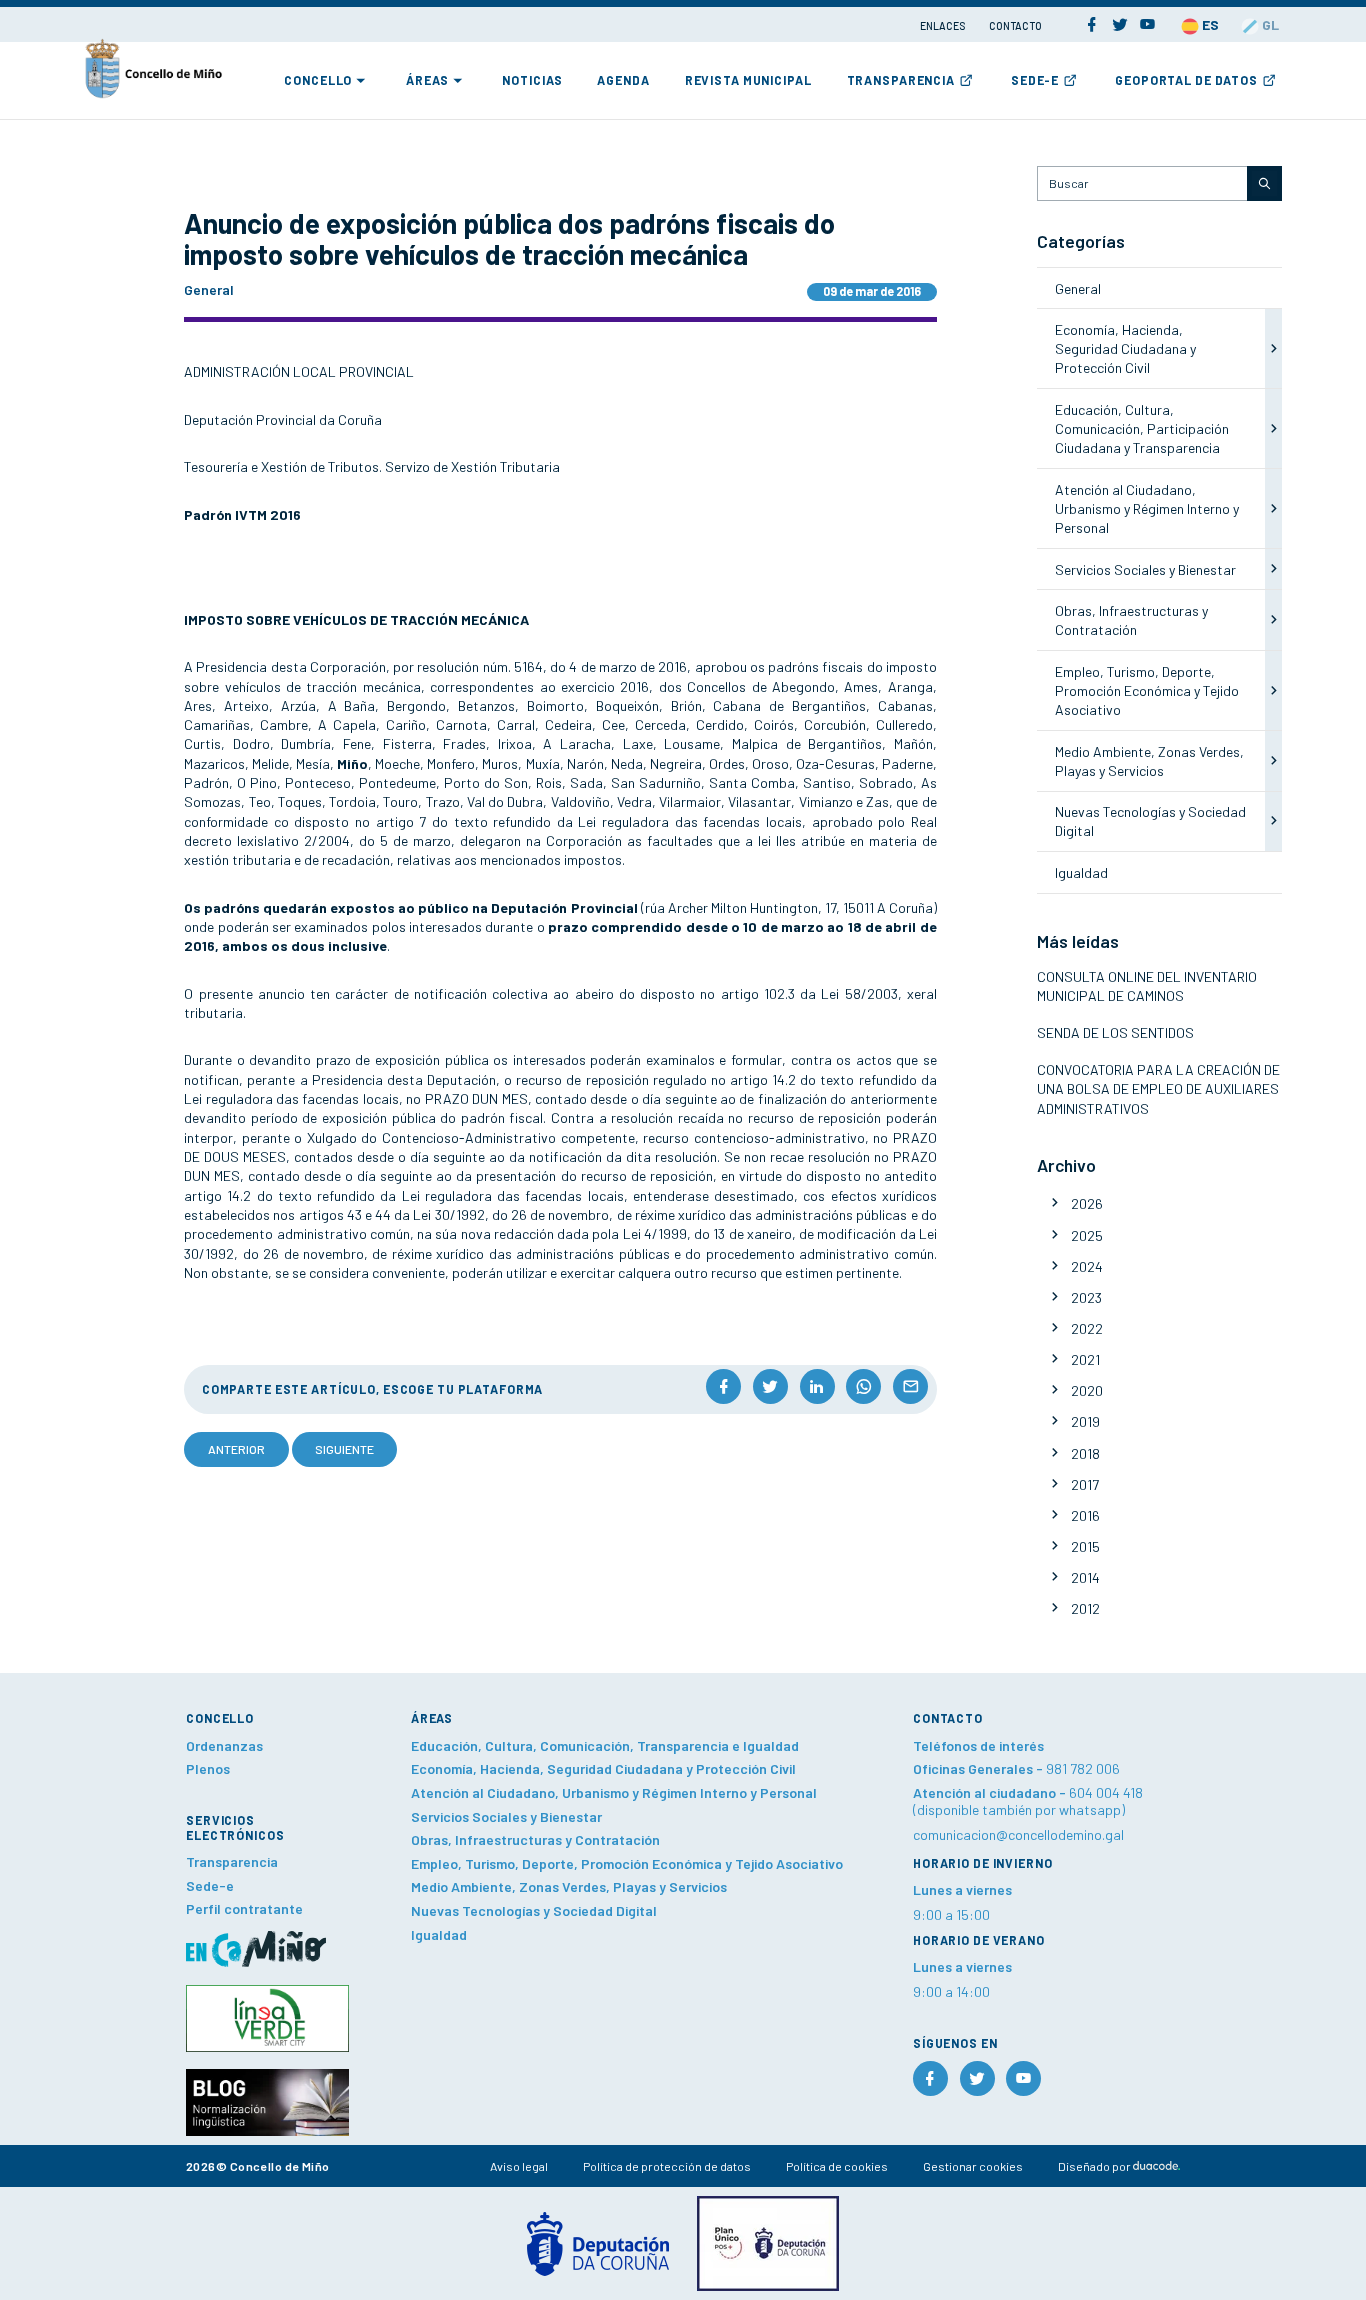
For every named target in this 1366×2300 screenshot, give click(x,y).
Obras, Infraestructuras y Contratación (535, 1839)
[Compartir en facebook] (723, 1386)
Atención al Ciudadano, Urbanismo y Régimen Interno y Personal (1147, 509)
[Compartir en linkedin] (817, 1386)
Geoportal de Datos (1186, 80)
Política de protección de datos (667, 2166)
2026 (1087, 1203)
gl (1269, 24)
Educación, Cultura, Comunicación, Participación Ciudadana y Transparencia (1142, 429)
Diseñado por (1095, 2166)
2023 (1086, 1297)
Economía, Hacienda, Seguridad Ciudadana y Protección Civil (1125, 349)
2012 (1085, 1608)
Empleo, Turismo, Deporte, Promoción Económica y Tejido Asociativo (1147, 691)
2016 (1085, 1515)
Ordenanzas (224, 1745)
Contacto (1015, 25)
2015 (1085, 1546)
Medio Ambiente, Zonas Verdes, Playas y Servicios (569, 1886)
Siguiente (344, 1449)
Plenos (208, 1768)
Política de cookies (837, 2166)
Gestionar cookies (973, 2166)
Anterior (236, 1449)
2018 (1085, 1453)
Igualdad (1081, 872)
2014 (1085, 1577)
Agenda (623, 80)
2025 (1087, 1235)
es (1209, 24)
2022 (1087, 1328)
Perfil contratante (244, 1908)
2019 (1085, 1421)
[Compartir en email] (910, 1386)
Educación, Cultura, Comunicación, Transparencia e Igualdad (605, 1745)
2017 (1085, 1484)
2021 (1085, 1359)
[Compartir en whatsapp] (863, 1386)
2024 (1087, 1266)
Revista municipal (748, 80)
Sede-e (1035, 80)
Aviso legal (519, 2166)
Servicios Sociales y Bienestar (1145, 569)
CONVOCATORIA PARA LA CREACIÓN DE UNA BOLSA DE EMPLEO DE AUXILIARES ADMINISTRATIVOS (1158, 1089)
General (1078, 288)
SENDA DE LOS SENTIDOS (1115, 1032)
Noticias (532, 80)
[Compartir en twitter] (770, 1386)
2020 (1087, 1390)
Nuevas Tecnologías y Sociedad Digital (534, 1910)
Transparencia (901, 80)
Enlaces (943, 25)
